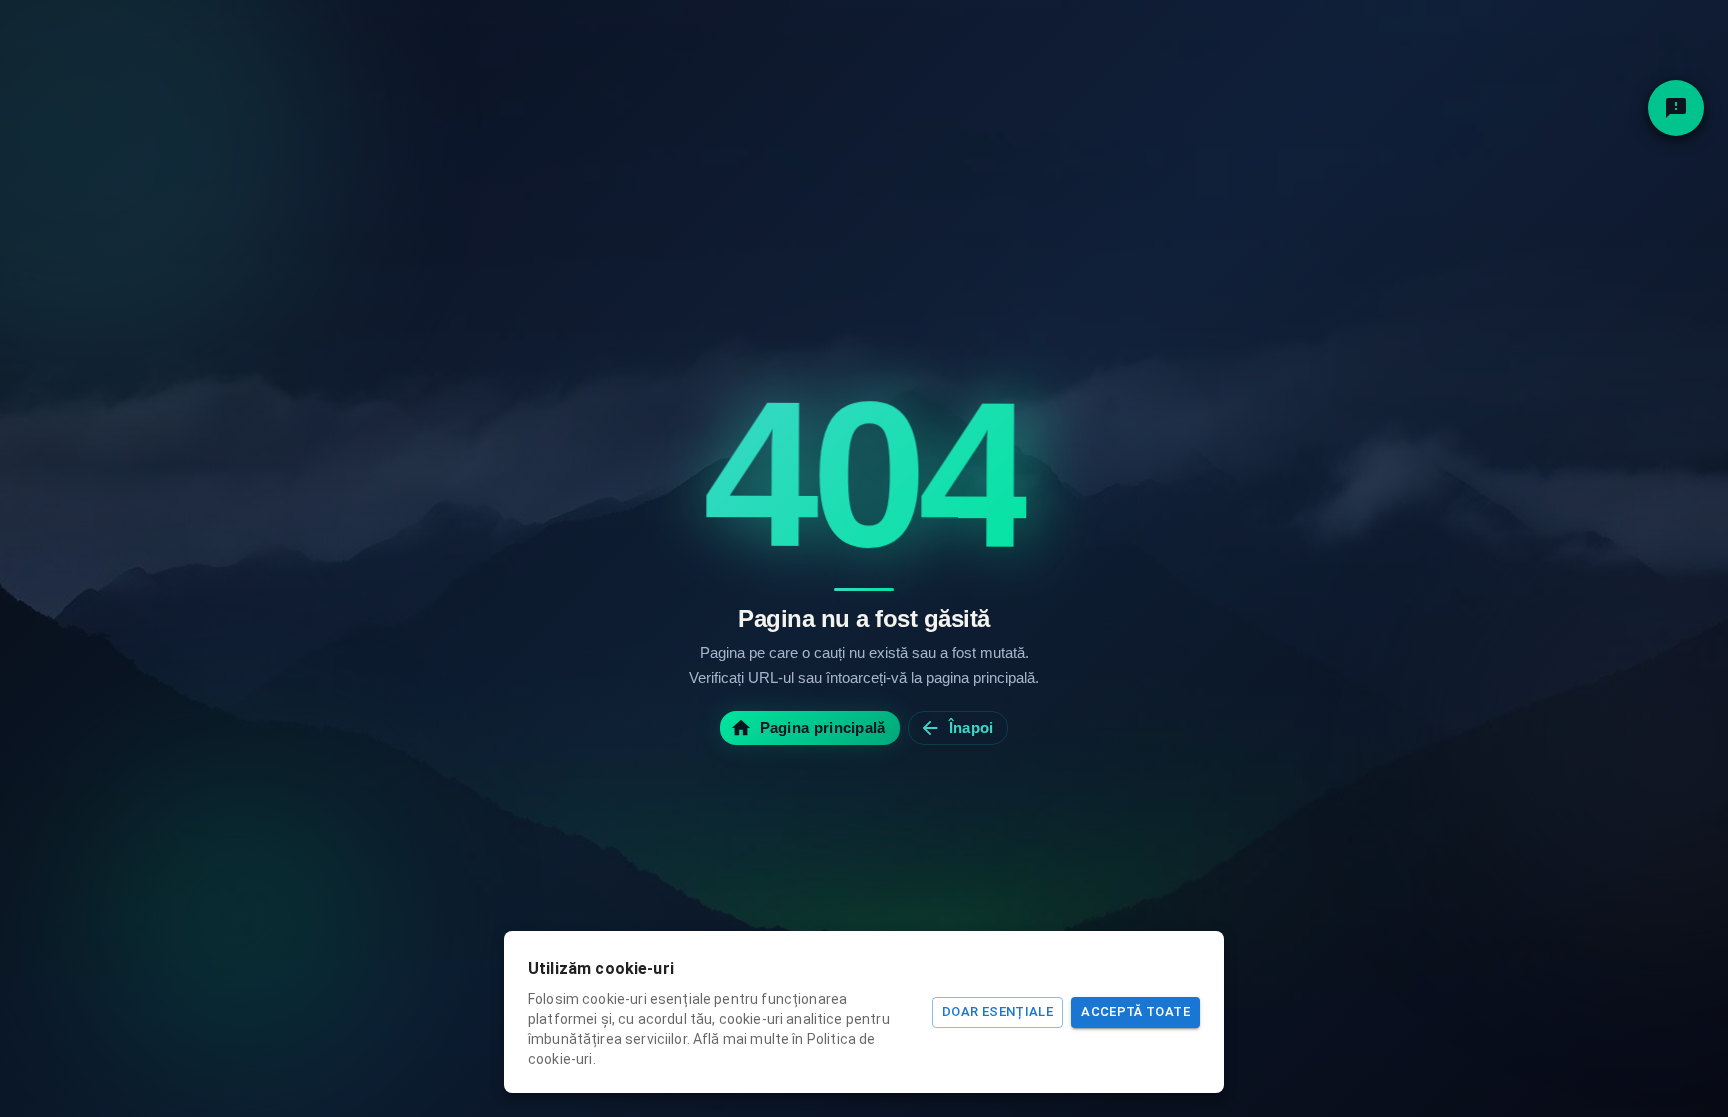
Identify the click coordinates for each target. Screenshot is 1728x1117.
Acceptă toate (1135, 1011)
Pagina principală (823, 727)
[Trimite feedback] (1676, 108)
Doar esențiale (997, 1011)
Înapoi (971, 727)
